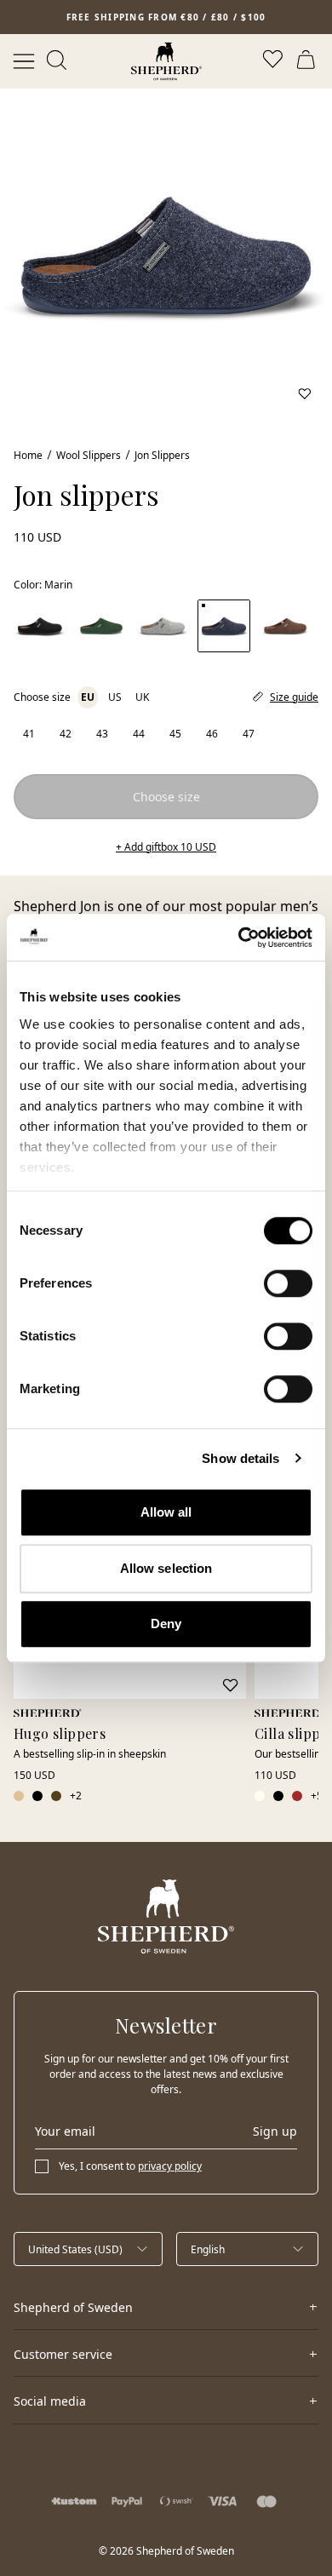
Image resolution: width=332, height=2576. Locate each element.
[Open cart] (308, 61)
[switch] (288, 1283)
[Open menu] (24, 61)
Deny (166, 1624)
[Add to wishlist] (305, 393)
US (115, 697)
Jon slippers (162, 455)
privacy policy (170, 2166)
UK (142, 697)
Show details (240, 1458)
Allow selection (166, 1568)
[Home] (166, 61)
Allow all (166, 1512)
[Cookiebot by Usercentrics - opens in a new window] (239, 938)
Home (28, 455)
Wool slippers (89, 455)
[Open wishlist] (274, 61)
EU (88, 697)
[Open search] (58, 61)
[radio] (29, 734)
